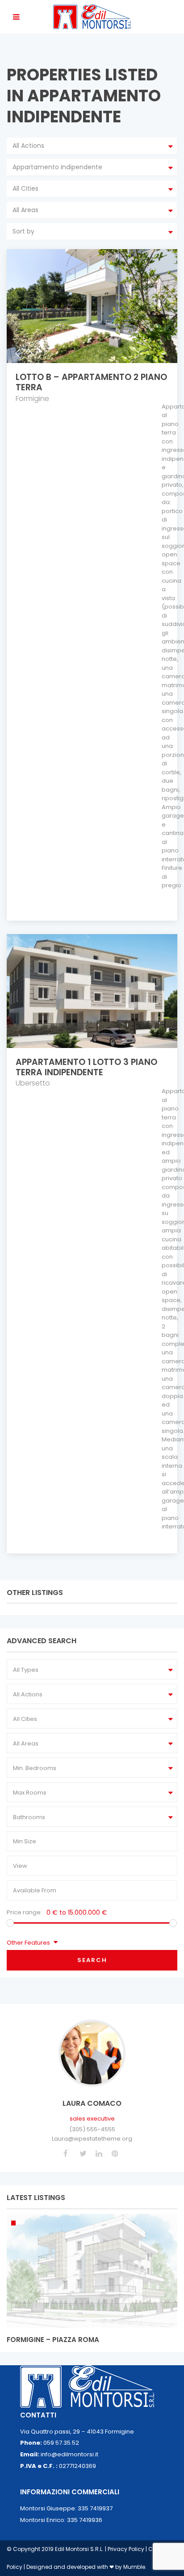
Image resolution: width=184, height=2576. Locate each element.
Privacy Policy (127, 2549)
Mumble (134, 2567)
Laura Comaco (92, 2103)
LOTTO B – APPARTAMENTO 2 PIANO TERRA (91, 382)
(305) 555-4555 (92, 2129)
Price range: (24, 1912)
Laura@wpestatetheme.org (92, 2139)
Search (92, 1960)
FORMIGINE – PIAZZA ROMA (53, 2340)
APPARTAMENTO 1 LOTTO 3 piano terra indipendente (86, 1067)
